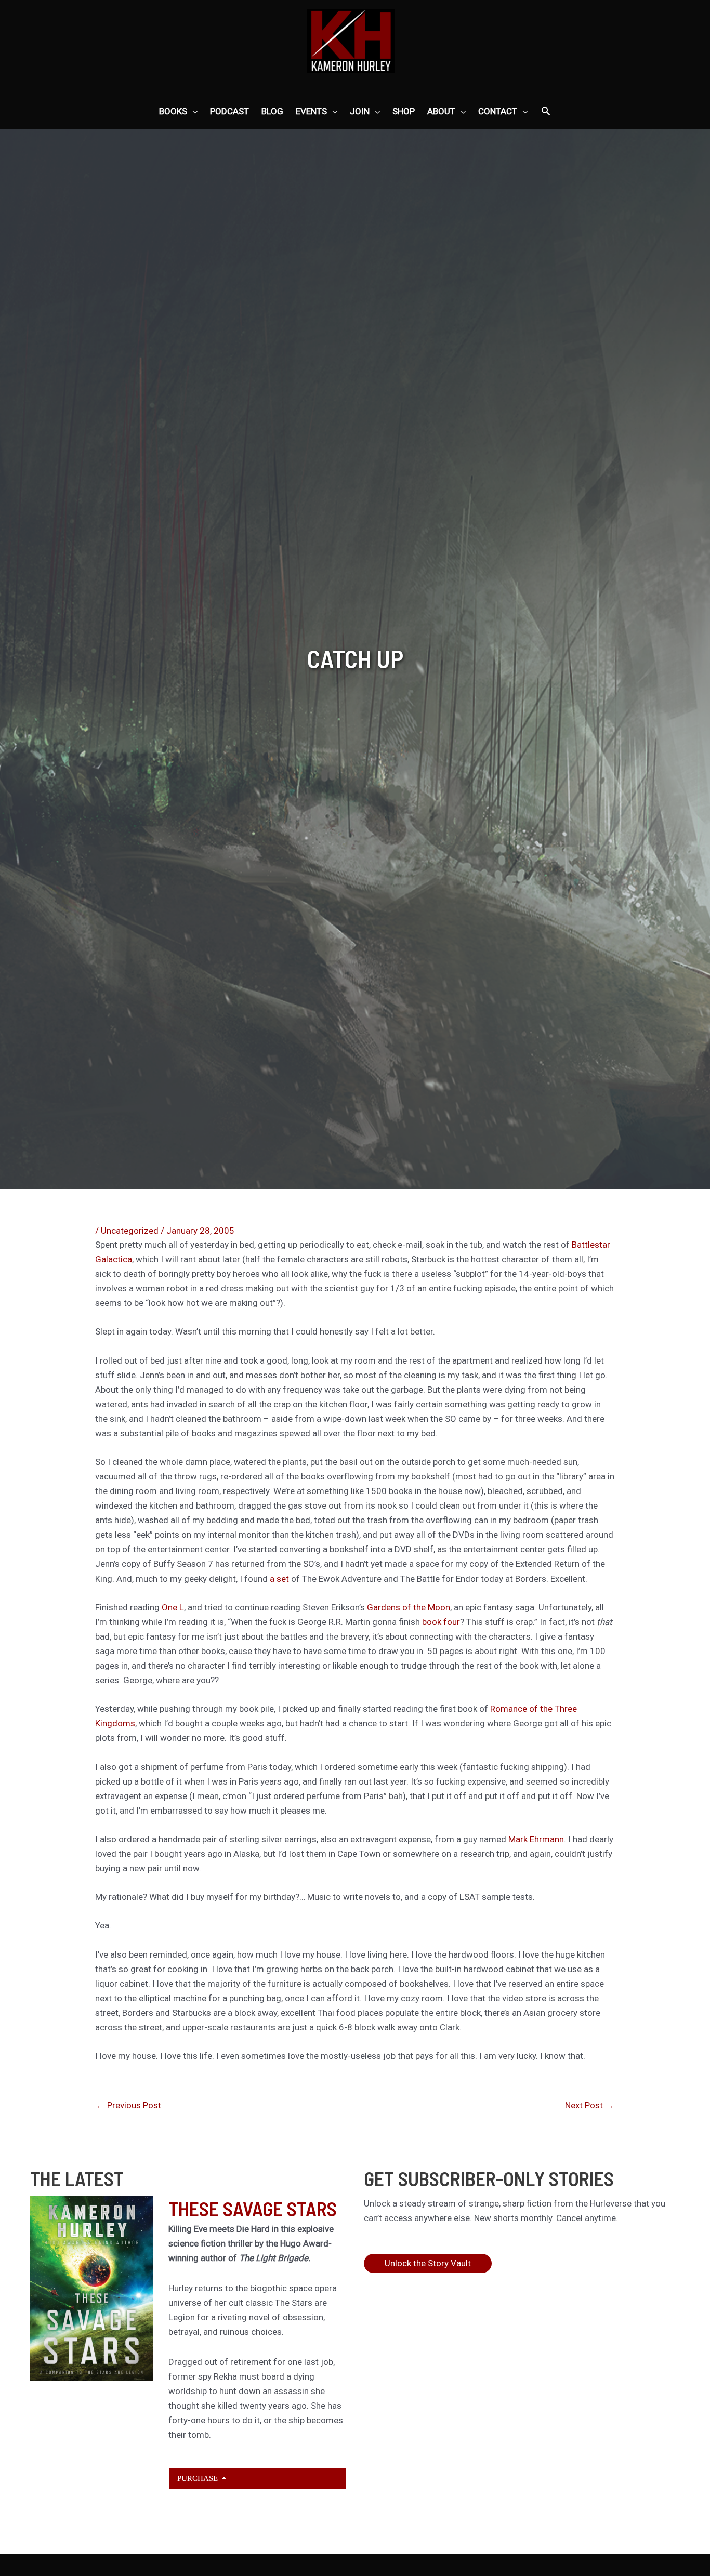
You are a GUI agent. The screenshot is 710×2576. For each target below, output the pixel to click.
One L (173, 1607)
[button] (546, 112)
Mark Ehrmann (536, 1839)
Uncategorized (130, 1231)
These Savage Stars (253, 2209)
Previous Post (129, 2105)
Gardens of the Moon (409, 1607)
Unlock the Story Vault (428, 2263)
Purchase (199, 2478)
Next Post (589, 2105)
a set (280, 1579)
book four (441, 1622)
